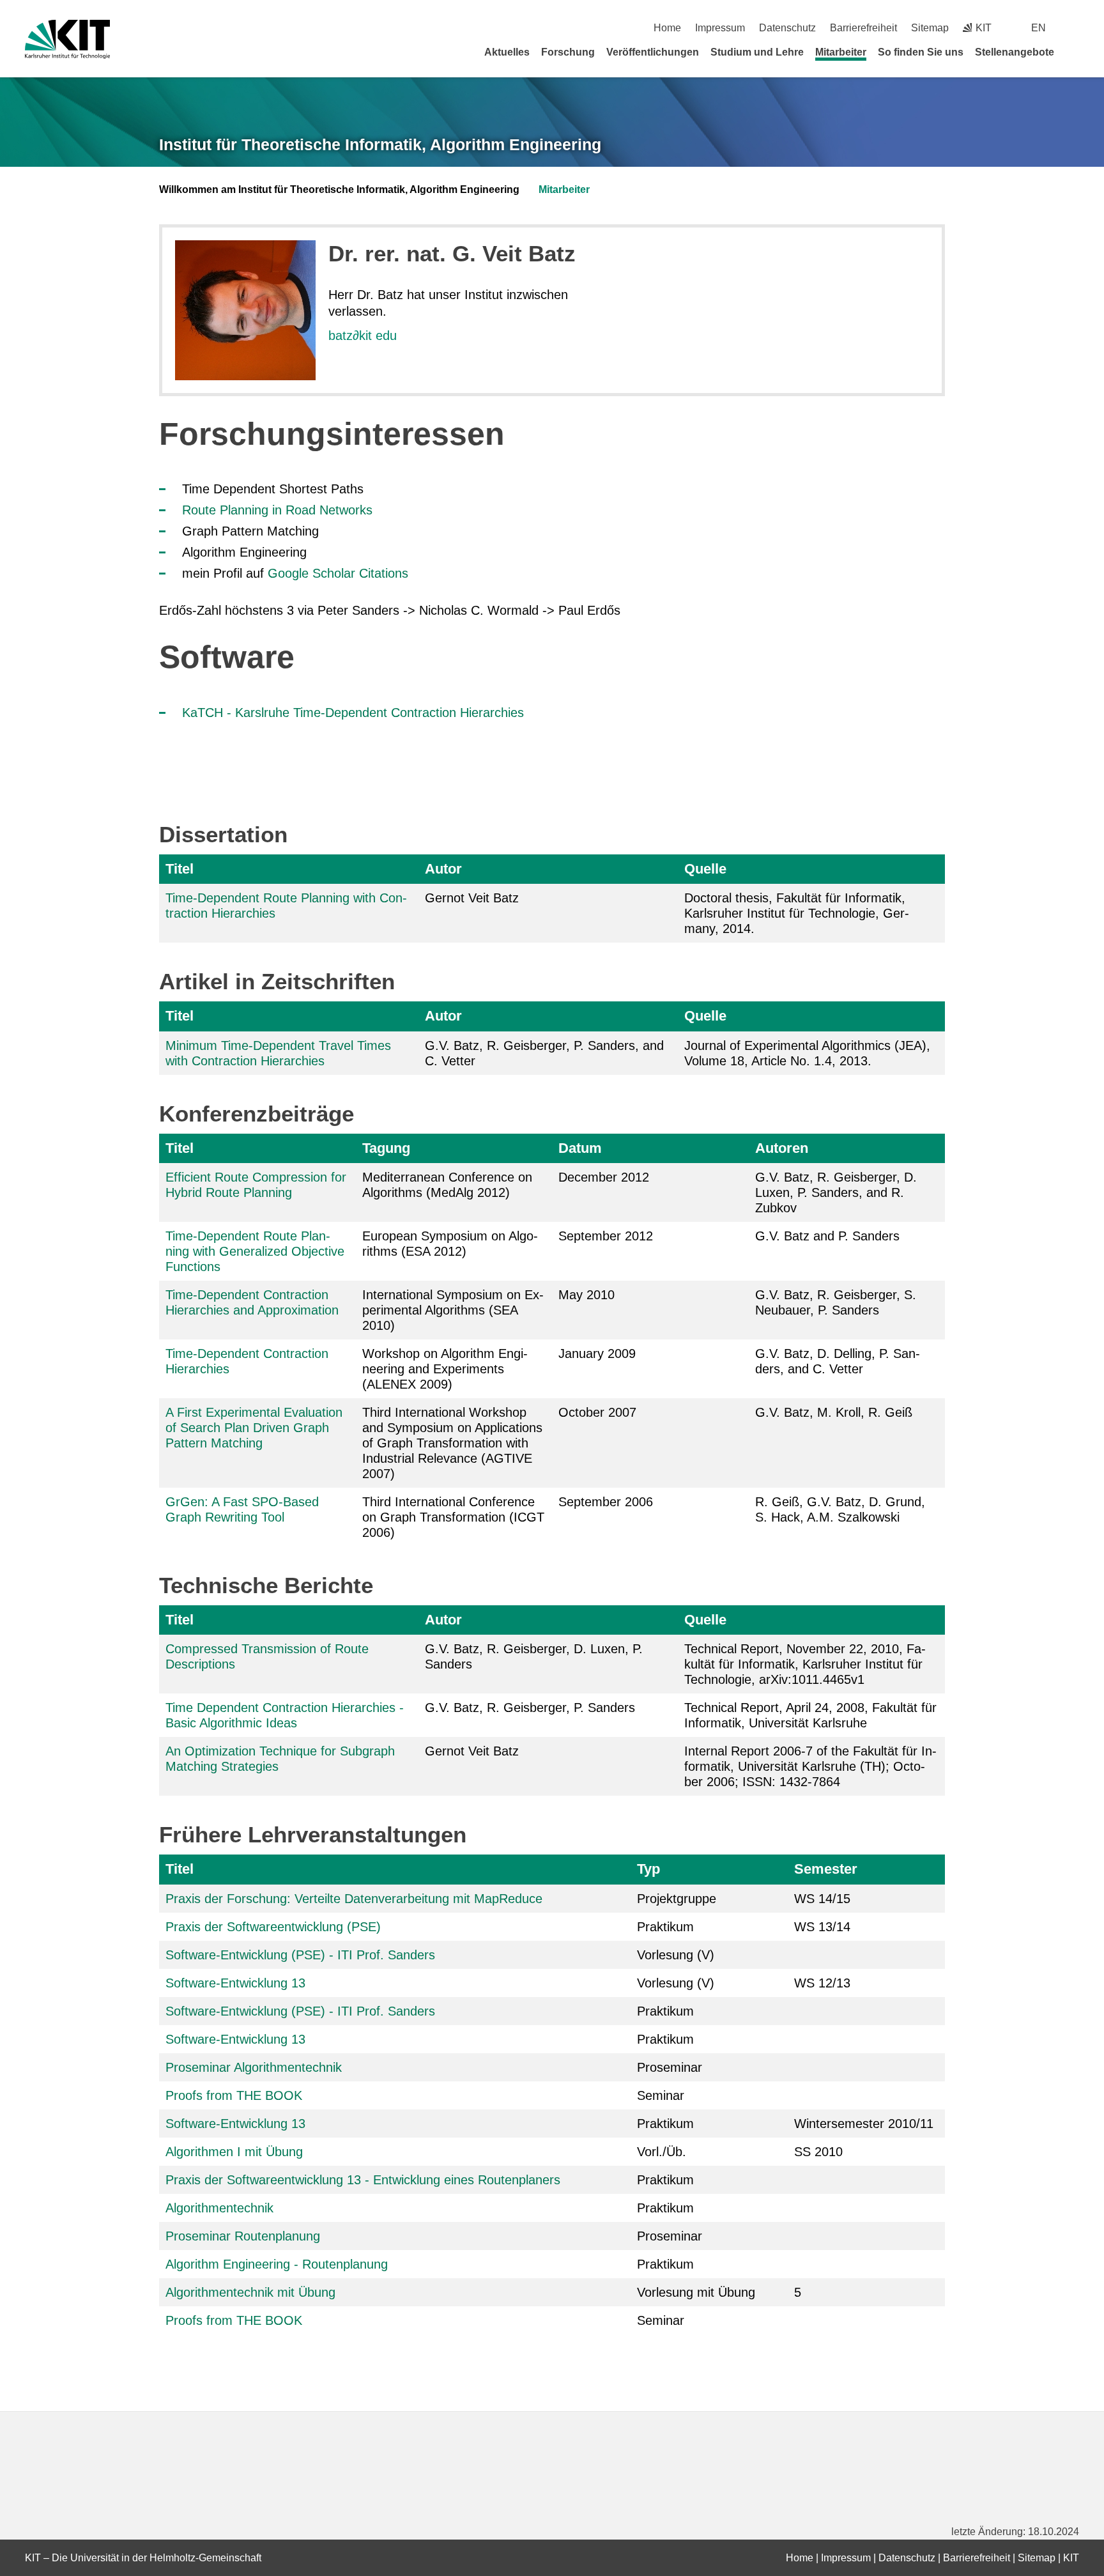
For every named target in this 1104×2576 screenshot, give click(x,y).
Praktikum (665, 1927)
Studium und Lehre (757, 52)
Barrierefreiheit (863, 28)
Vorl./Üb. (662, 2152)
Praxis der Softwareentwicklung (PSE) (273, 1927)
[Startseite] (1075, 52)
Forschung (568, 52)
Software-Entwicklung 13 (235, 1983)
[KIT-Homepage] (67, 39)
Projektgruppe (677, 1899)
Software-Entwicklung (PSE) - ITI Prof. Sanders (300, 1955)
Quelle (705, 869)
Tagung (386, 1148)
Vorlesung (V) (676, 1955)
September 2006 (606, 1502)
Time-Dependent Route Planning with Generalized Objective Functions (255, 1251)
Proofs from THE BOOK (234, 2095)
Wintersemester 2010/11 (864, 2124)
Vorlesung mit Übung (696, 2292)
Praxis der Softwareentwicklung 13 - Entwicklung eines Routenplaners (363, 2180)
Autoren (782, 1148)
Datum (580, 1148)
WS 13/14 (822, 1927)
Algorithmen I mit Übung (234, 2152)
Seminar (661, 2095)
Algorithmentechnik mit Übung (250, 2292)
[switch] (1074, 28)
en (1039, 28)
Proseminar (670, 2067)
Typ (648, 1869)
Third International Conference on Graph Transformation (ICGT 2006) (453, 1517)
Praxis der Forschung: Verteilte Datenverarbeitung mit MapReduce (354, 1899)
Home (667, 28)
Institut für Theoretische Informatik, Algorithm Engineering (380, 144)
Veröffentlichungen (653, 52)
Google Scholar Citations (338, 573)
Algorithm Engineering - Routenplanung (277, 2264)
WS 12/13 (822, 1983)
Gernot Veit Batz (472, 1751)
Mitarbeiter (841, 52)
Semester (826, 1869)
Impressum (720, 28)
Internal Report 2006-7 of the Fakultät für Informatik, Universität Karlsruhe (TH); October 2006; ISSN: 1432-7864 (810, 1766)
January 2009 (597, 1354)
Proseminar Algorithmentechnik (254, 2067)
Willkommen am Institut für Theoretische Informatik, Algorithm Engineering (339, 189)
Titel (180, 869)
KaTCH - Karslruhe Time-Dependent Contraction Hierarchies (353, 713)
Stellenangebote (1015, 52)
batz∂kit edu (363, 335)
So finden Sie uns (921, 52)
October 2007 (597, 1412)
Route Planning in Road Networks (277, 510)
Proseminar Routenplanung (243, 2236)
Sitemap (930, 28)
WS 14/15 (822, 1899)
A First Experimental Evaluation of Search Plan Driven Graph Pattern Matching (254, 1428)
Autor (443, 869)
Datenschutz (787, 28)
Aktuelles (507, 52)
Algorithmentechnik (219, 2208)
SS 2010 (818, 2152)
